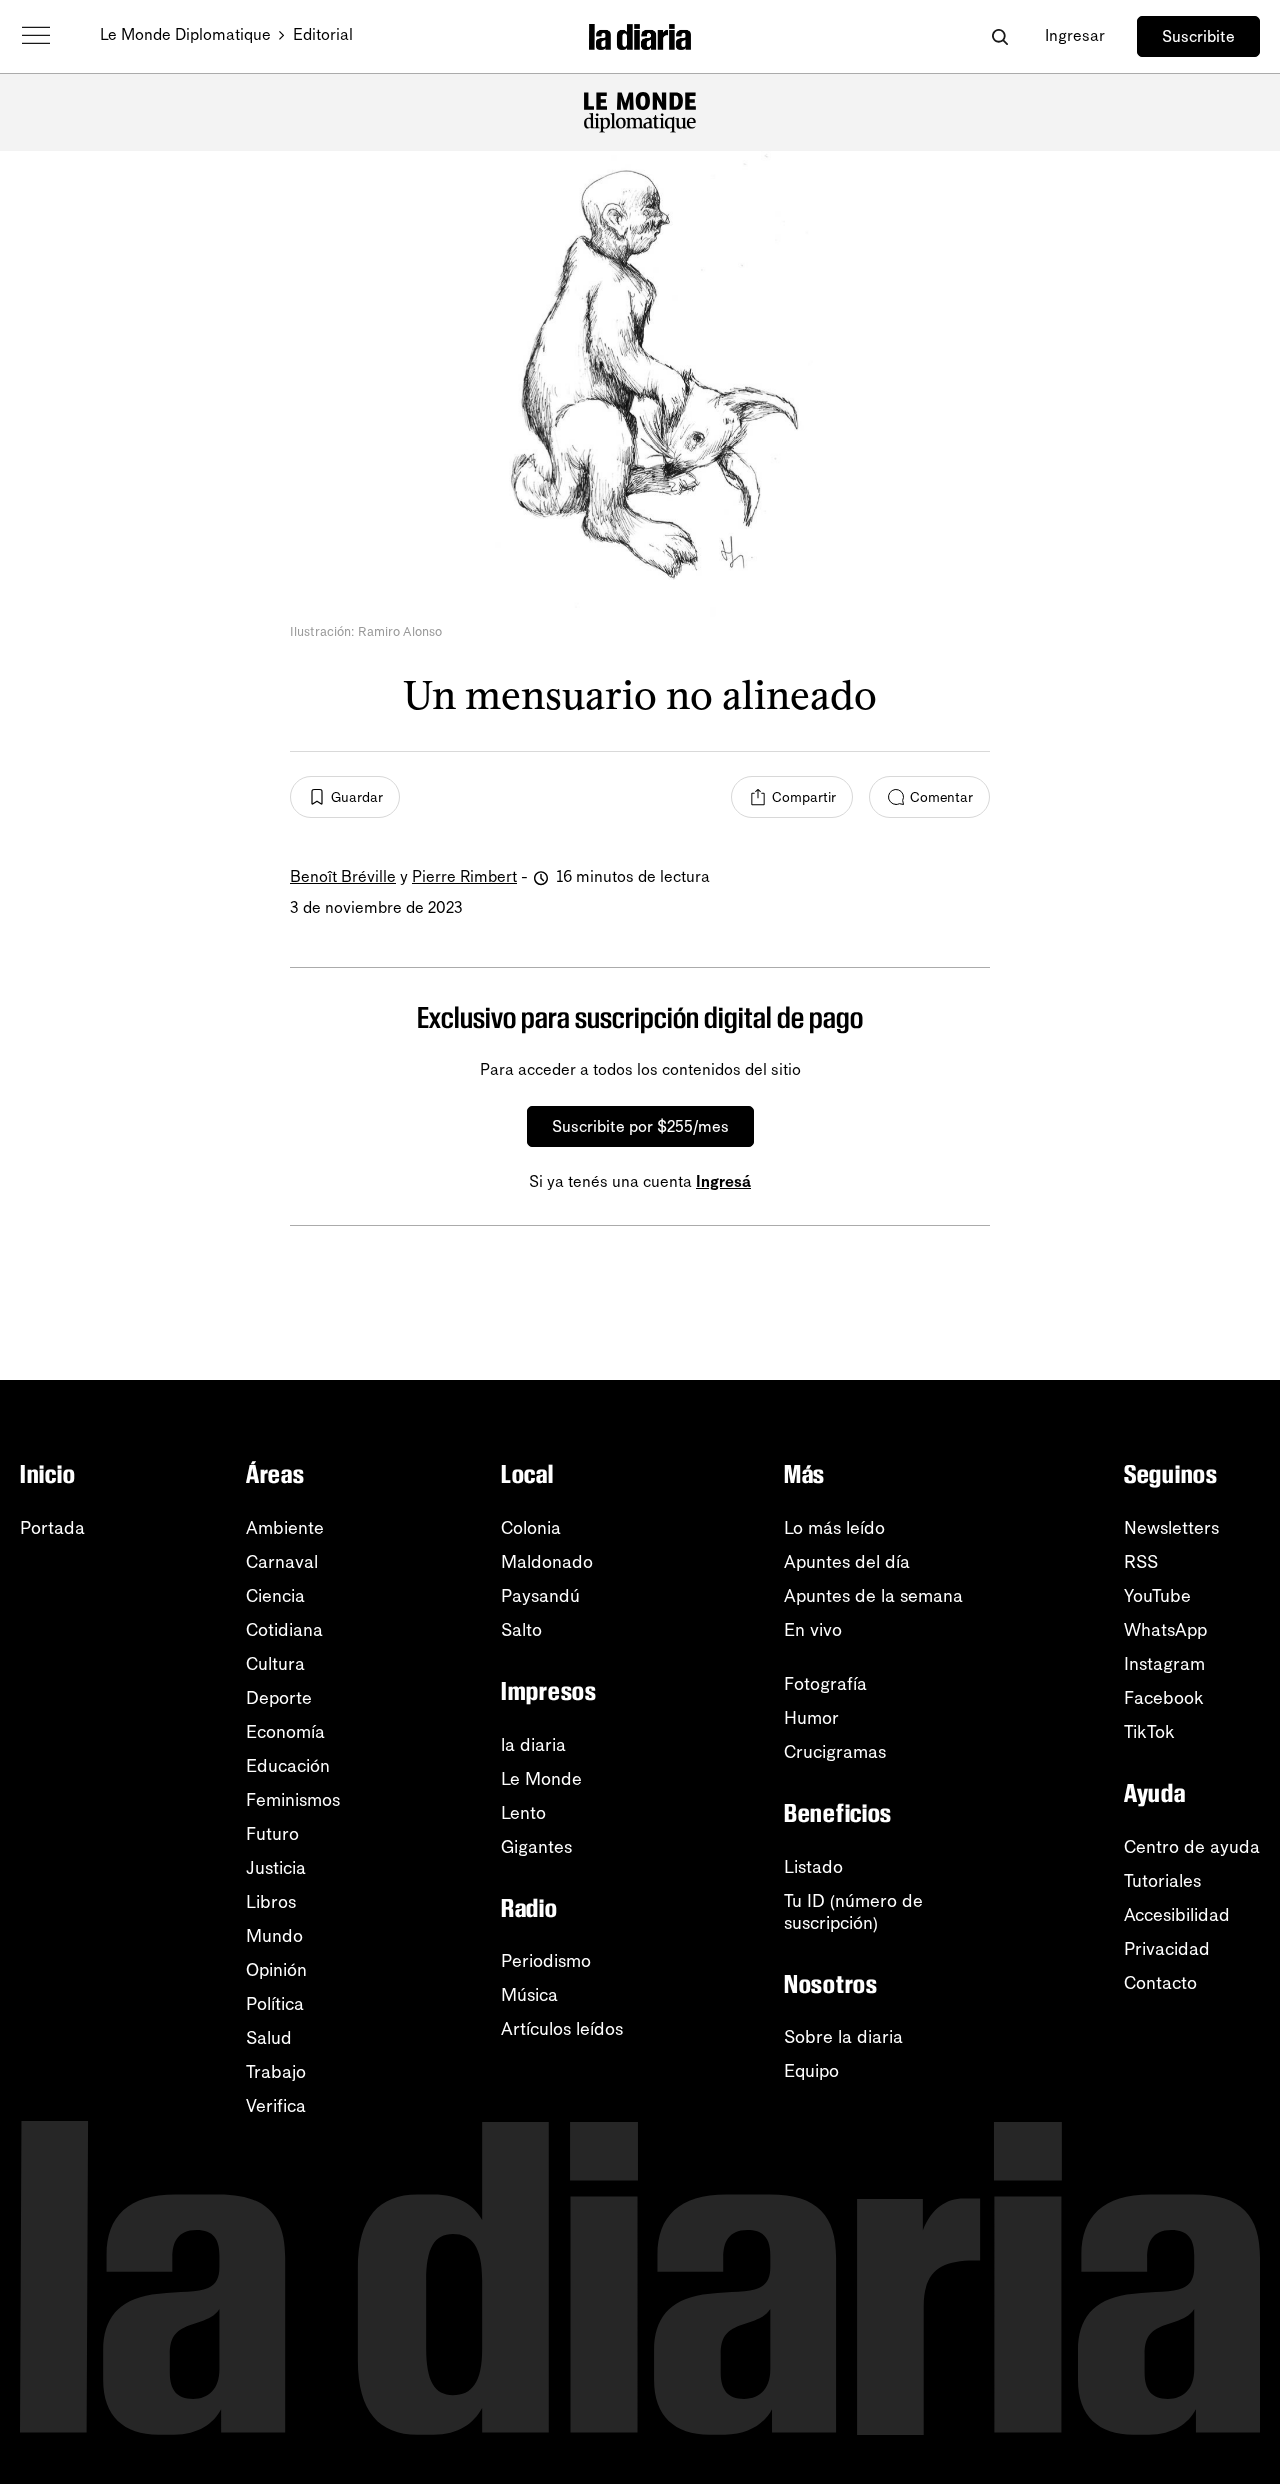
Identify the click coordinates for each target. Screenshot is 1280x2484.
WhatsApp (1165, 1630)
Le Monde (541, 1779)
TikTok (1149, 1732)
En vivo (813, 1630)
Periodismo (546, 1961)
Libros (271, 1902)
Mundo (274, 1936)
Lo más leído (834, 1528)
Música (529, 1995)
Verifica (276, 2106)
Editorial (323, 34)
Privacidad (1167, 1949)
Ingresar (1075, 35)
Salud (269, 2038)
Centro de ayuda (1192, 1847)
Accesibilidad (1177, 1915)
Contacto (1160, 1983)
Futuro (272, 1834)
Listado (813, 1867)
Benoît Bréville (343, 876)
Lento (523, 1813)
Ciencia (275, 1596)
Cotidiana (284, 1630)
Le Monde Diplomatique (185, 34)
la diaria (533, 1745)
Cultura (275, 1664)
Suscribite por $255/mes (640, 1126)
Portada (52, 1528)
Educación (288, 1766)
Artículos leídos (562, 2029)
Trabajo (276, 2072)
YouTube (1157, 1596)
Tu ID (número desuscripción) (853, 1912)
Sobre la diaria (843, 2037)
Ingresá (723, 1181)
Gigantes (536, 1847)
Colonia (531, 1528)
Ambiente (285, 1528)
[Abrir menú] (36, 36)
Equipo (811, 2071)
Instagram (1164, 1664)
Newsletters (1171, 1528)
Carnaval (282, 1562)
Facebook (1164, 1698)
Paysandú (540, 1596)
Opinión (276, 1970)
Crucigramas (835, 1752)
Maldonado (547, 1562)
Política (275, 2004)
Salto (521, 1630)
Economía (285, 1732)
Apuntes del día (847, 1562)
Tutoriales (1162, 1881)
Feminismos (293, 1800)
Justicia (276, 1868)
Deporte (279, 1698)
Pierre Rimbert (464, 876)
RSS (1141, 1562)
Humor (811, 1718)
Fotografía (825, 1684)
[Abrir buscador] (999, 36)
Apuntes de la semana (873, 1596)
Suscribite (1198, 36)
